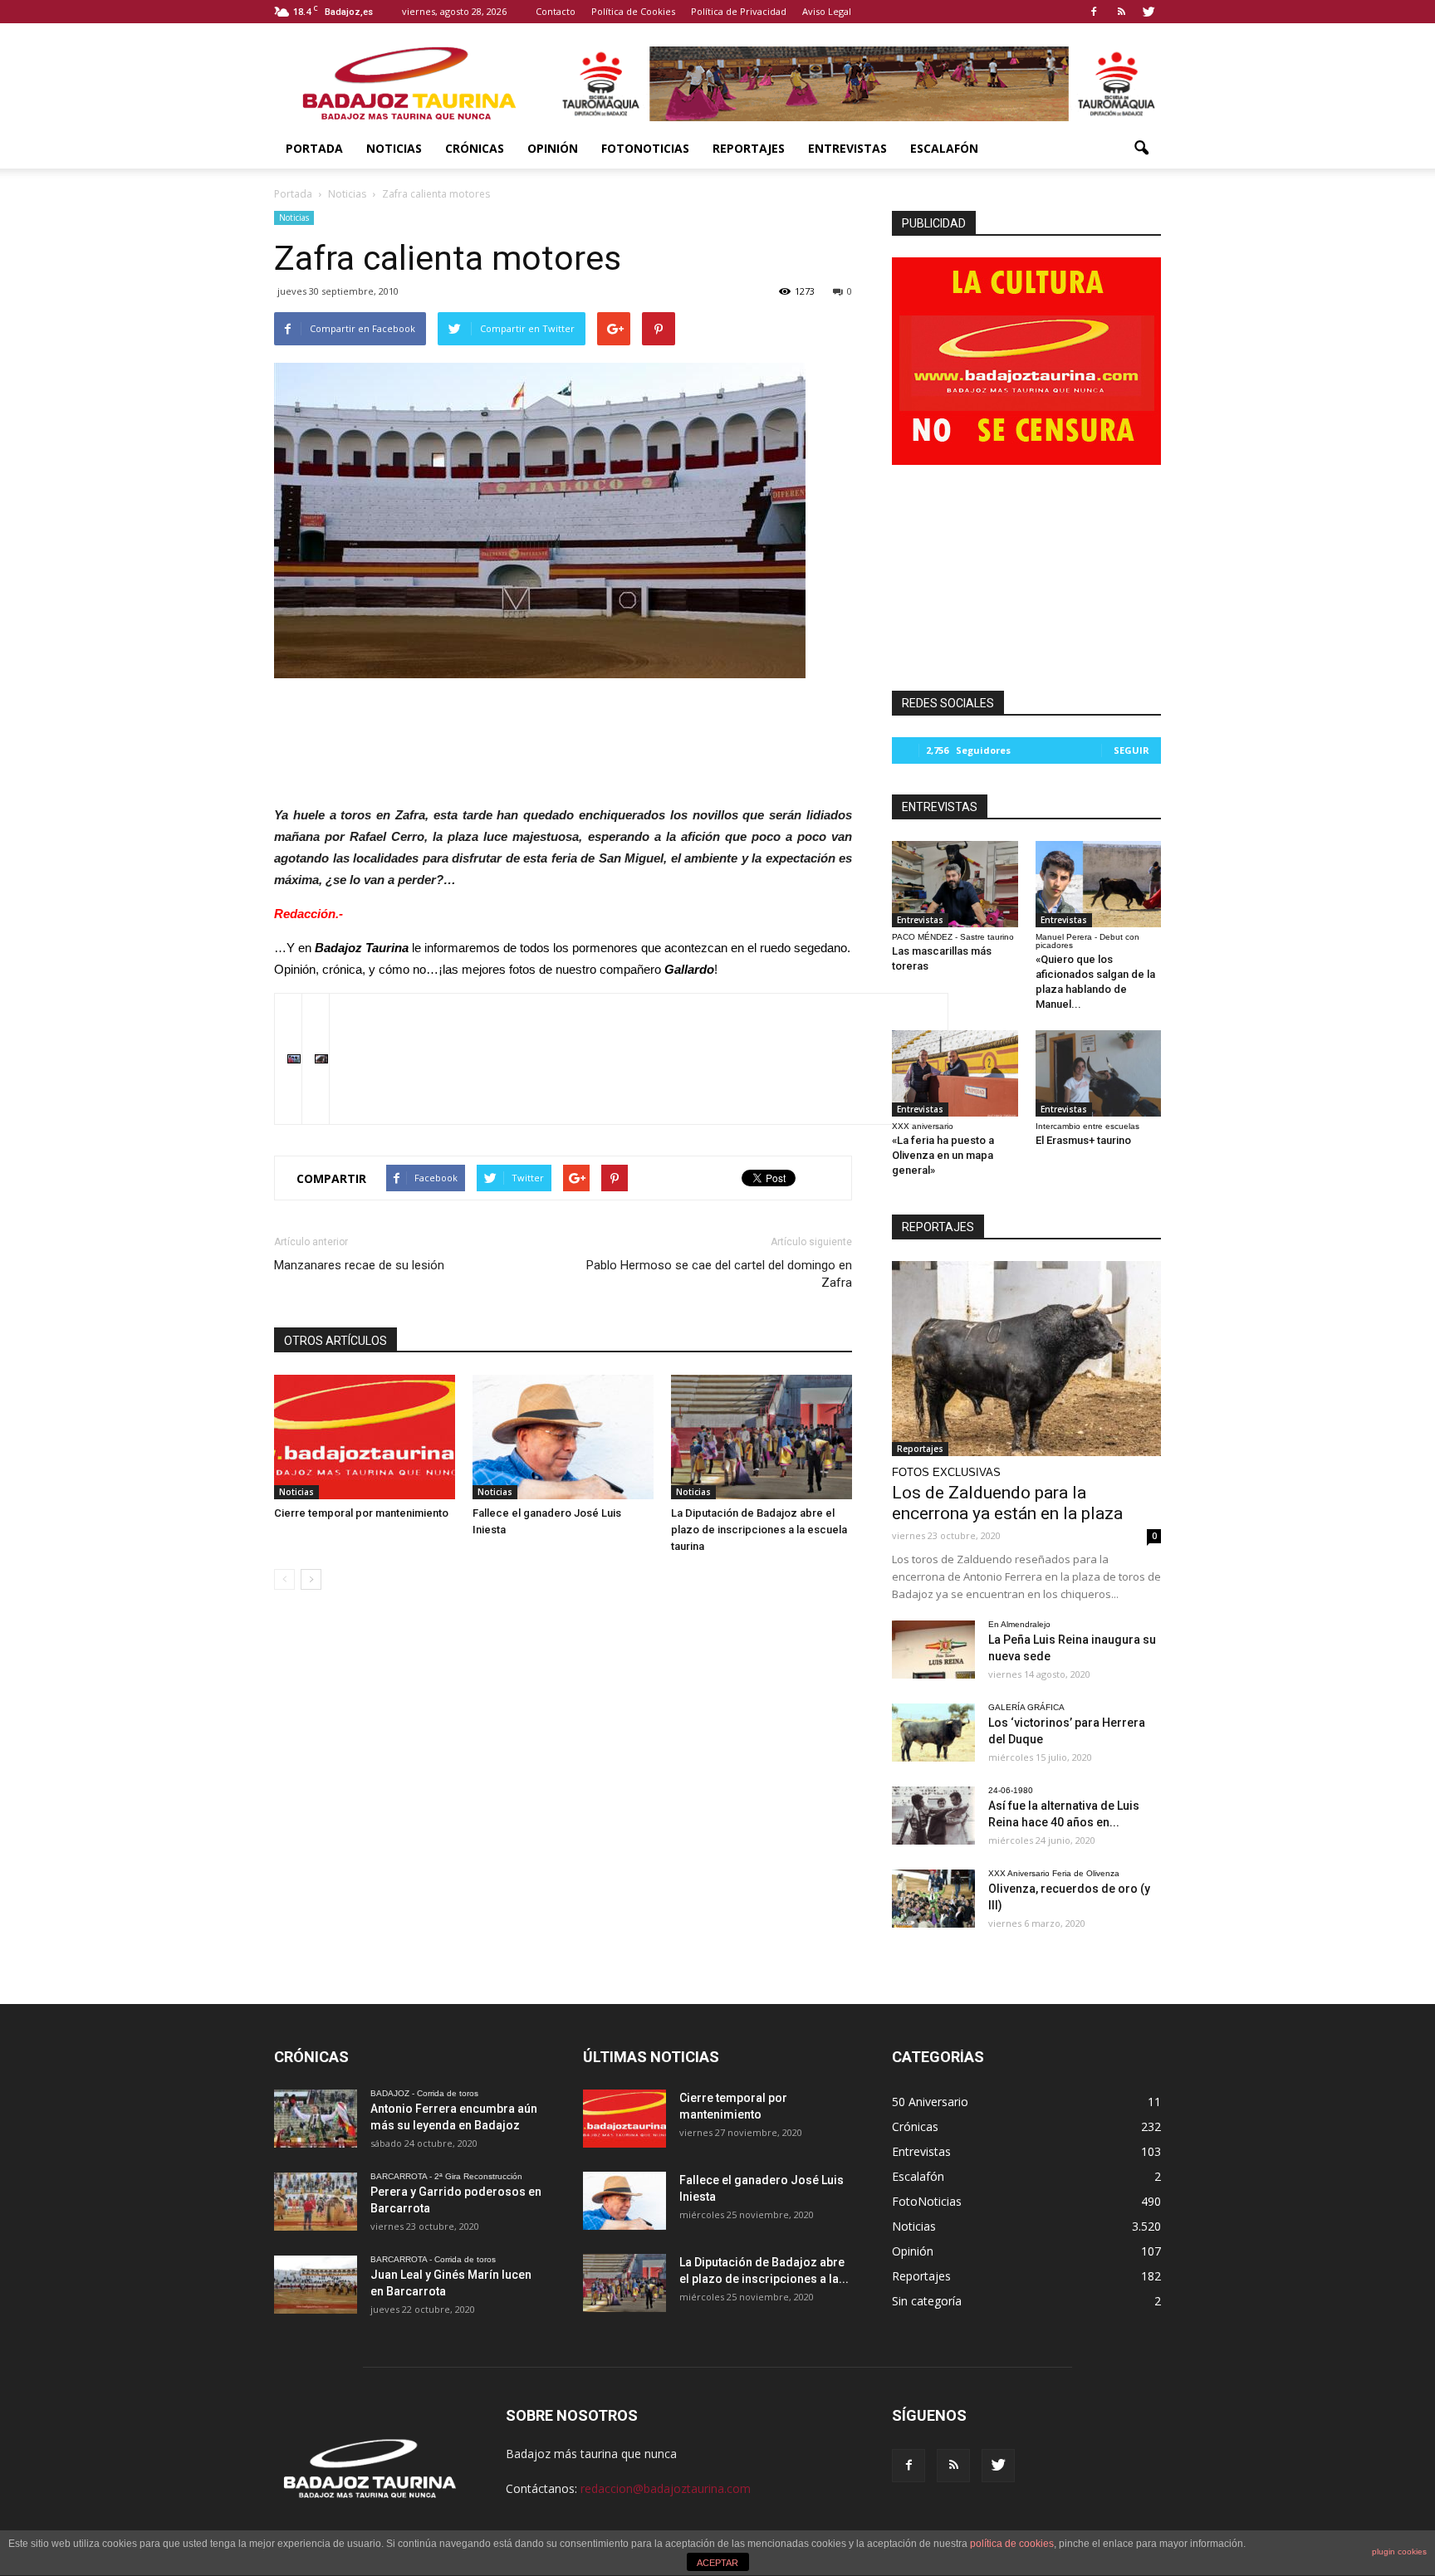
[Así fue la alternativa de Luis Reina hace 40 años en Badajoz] (933, 1816)
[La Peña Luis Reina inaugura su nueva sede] (933, 1650)
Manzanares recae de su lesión (359, 1265)
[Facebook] (1094, 12)
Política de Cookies (633, 11)
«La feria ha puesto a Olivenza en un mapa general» (943, 1155)
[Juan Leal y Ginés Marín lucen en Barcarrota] (316, 2285)
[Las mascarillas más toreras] (955, 884)
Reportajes (749, 148)
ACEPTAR (717, 2563)
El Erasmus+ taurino (1083, 1140)
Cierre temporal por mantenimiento (361, 1513)
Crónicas (475, 148)
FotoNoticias (645, 148)
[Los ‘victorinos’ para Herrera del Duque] (933, 1733)
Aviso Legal (827, 11)
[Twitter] (1148, 12)
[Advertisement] (563, 737)
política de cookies (1012, 2544)
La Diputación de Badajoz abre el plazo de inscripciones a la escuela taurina (759, 1530)
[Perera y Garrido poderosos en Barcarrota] (316, 2202)
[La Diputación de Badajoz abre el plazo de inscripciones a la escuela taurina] (762, 1437)
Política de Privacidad (739, 11)
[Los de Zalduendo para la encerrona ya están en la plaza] (1026, 1359)
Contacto (556, 11)
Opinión (553, 148)
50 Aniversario (930, 2102)
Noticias (394, 148)
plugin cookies (1399, 2552)
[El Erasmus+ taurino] (1099, 1073)
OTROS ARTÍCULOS (335, 1341)
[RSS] (1121, 12)
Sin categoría (927, 2301)
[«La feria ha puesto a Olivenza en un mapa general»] (955, 1073)
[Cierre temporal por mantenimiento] (365, 1437)
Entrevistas (847, 148)
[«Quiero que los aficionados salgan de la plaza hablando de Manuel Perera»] (1099, 884)
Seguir (1131, 750)
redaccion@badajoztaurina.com (666, 2488)
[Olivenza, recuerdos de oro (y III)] (933, 1899)
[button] (1141, 149)
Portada (314, 148)
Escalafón (944, 148)
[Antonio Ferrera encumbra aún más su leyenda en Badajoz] (316, 2119)
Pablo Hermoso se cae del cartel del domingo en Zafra (719, 1274)
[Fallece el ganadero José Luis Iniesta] (563, 1437)
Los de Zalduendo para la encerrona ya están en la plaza (1007, 1503)
